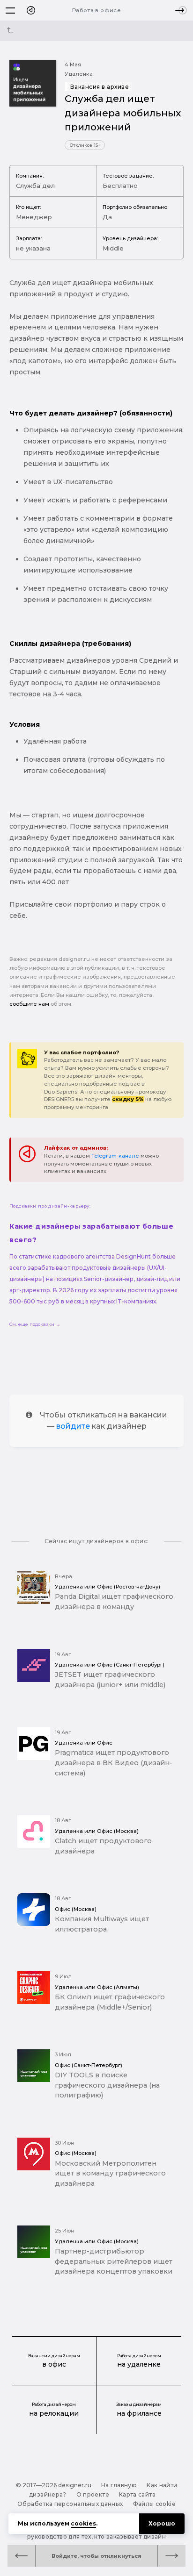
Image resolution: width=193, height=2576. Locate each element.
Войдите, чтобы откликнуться (96, 2556)
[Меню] (10, 10)
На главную (119, 2485)
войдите (73, 1426)
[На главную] (31, 10)
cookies (83, 2523)
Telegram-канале (115, 1156)
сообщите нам (29, 1004)
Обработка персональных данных (70, 2504)
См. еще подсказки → (35, 1324)
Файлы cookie (154, 2504)
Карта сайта (137, 2494)
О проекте (93, 2494)
